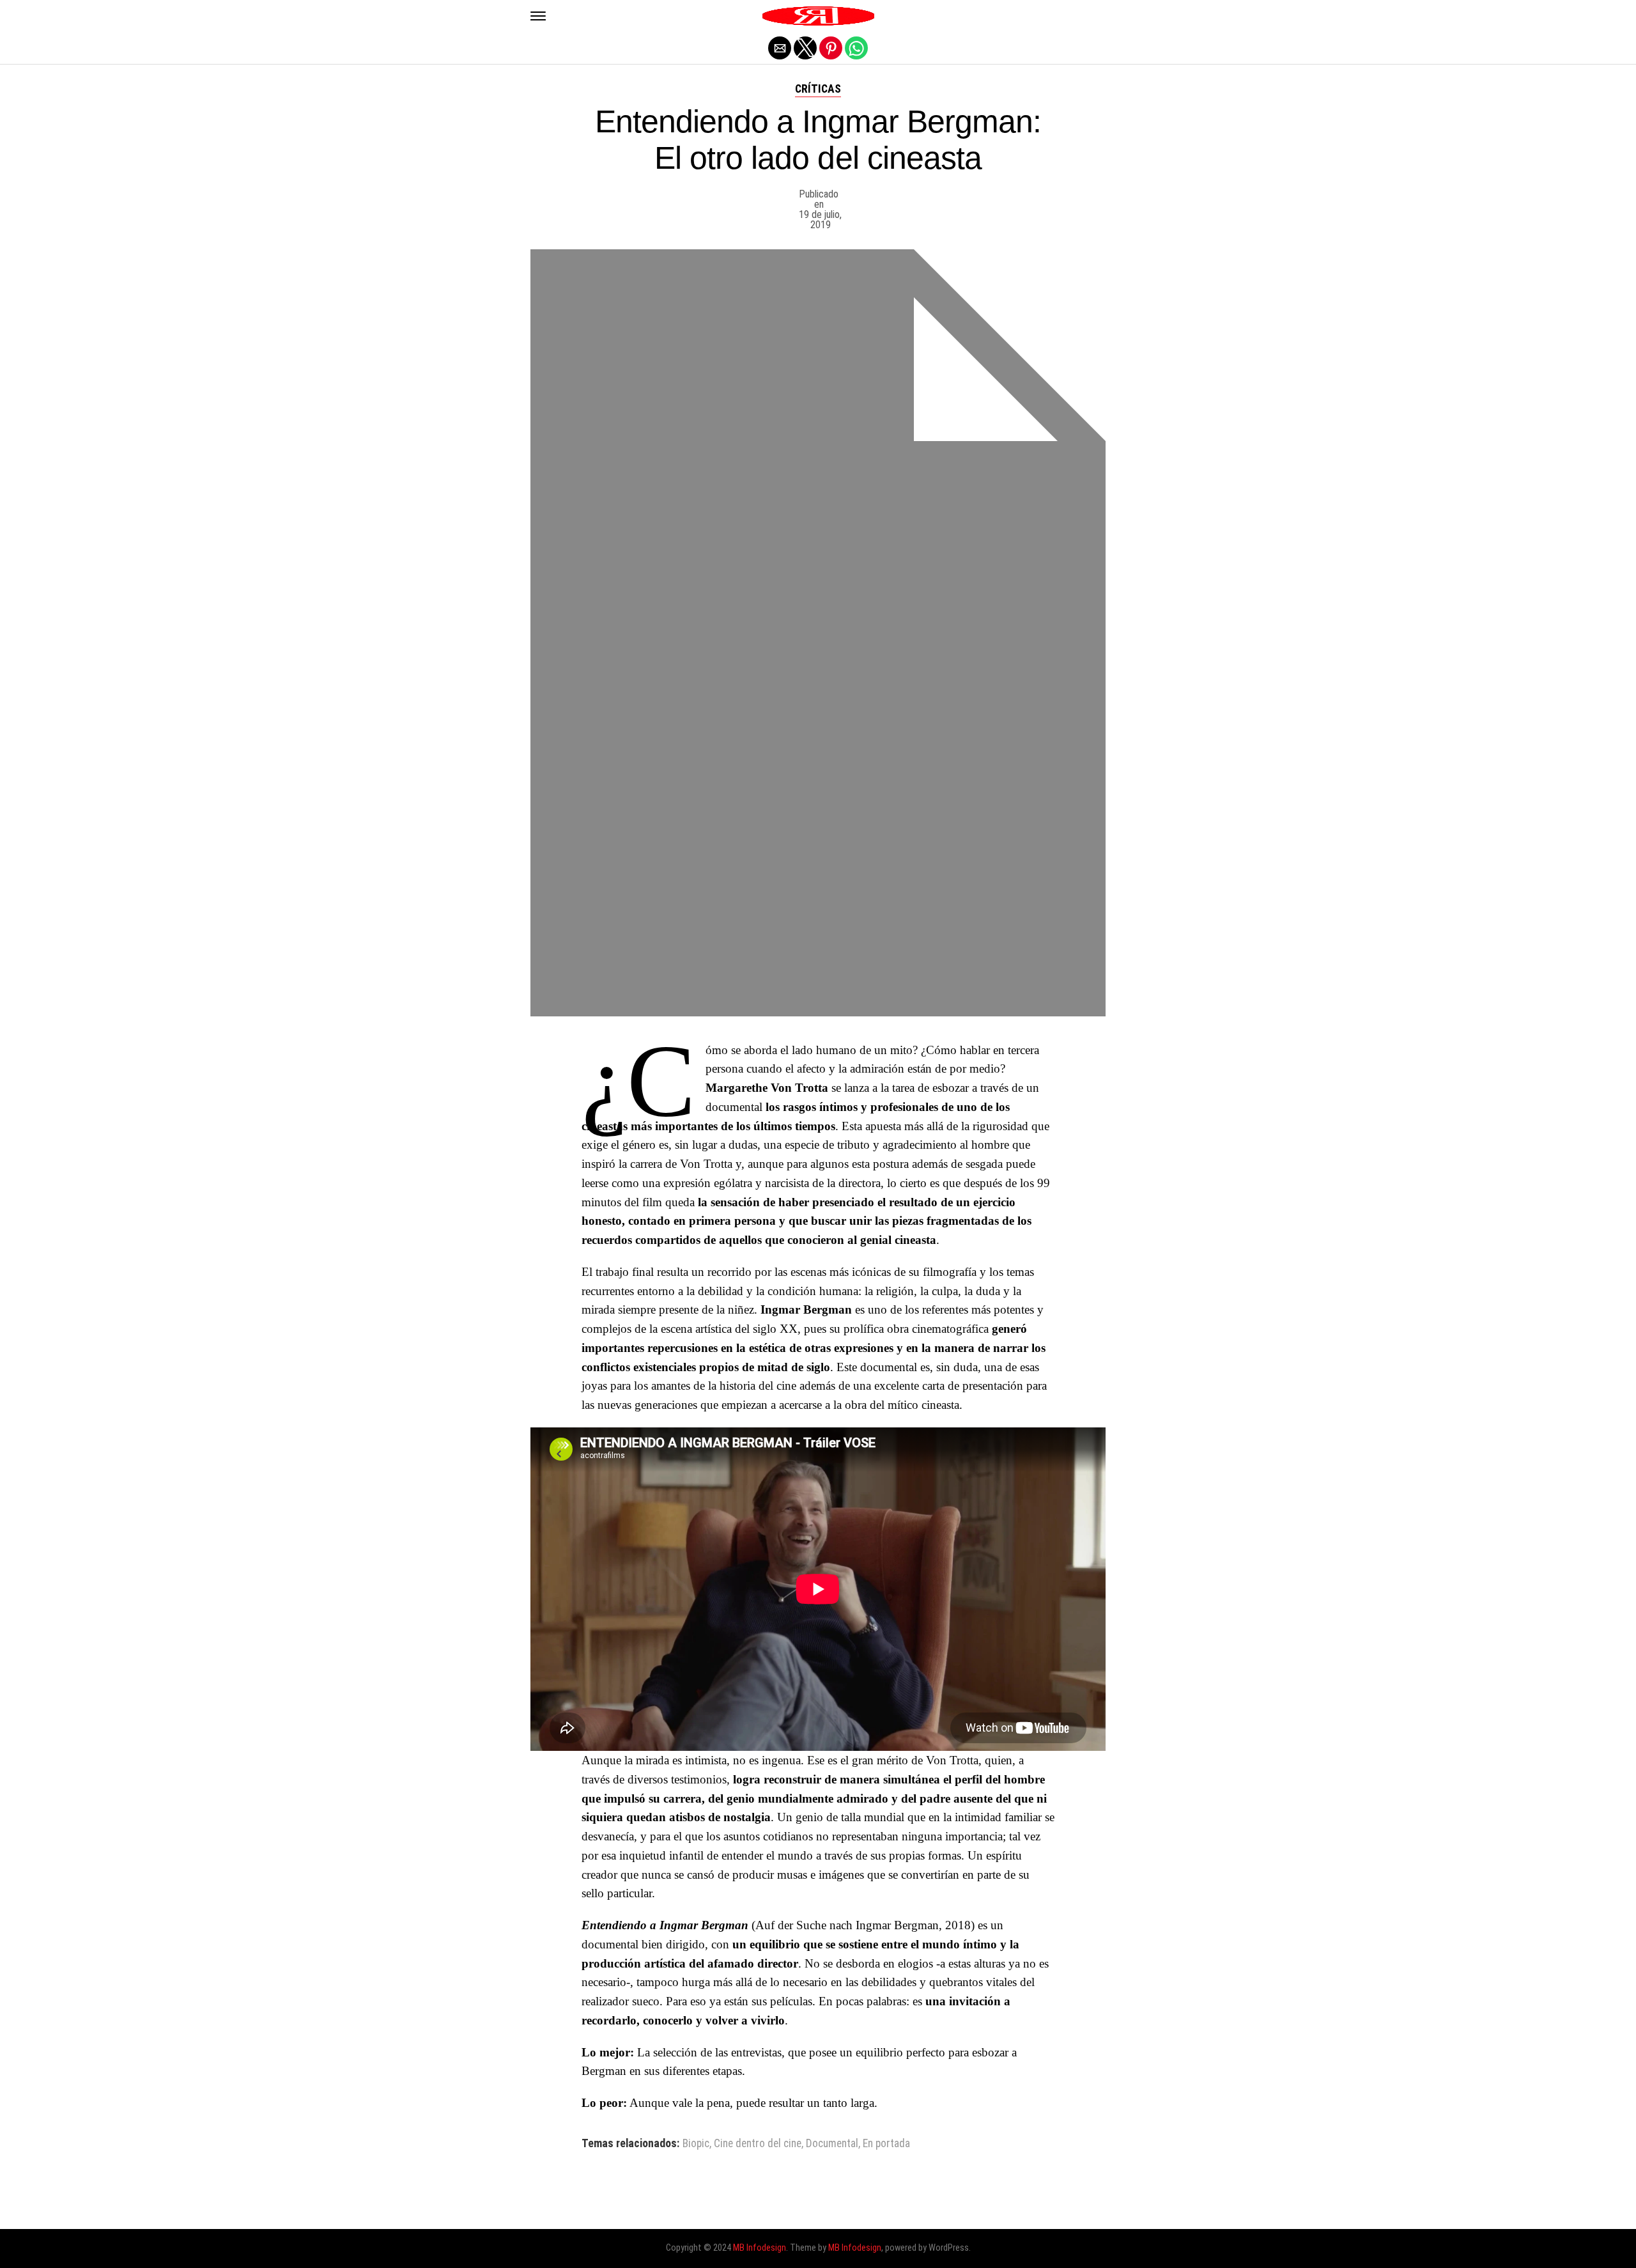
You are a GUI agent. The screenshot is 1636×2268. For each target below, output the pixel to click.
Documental (832, 2144)
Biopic (696, 2144)
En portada (886, 2144)
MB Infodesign (760, 2248)
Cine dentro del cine (758, 2144)
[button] (538, 16)
